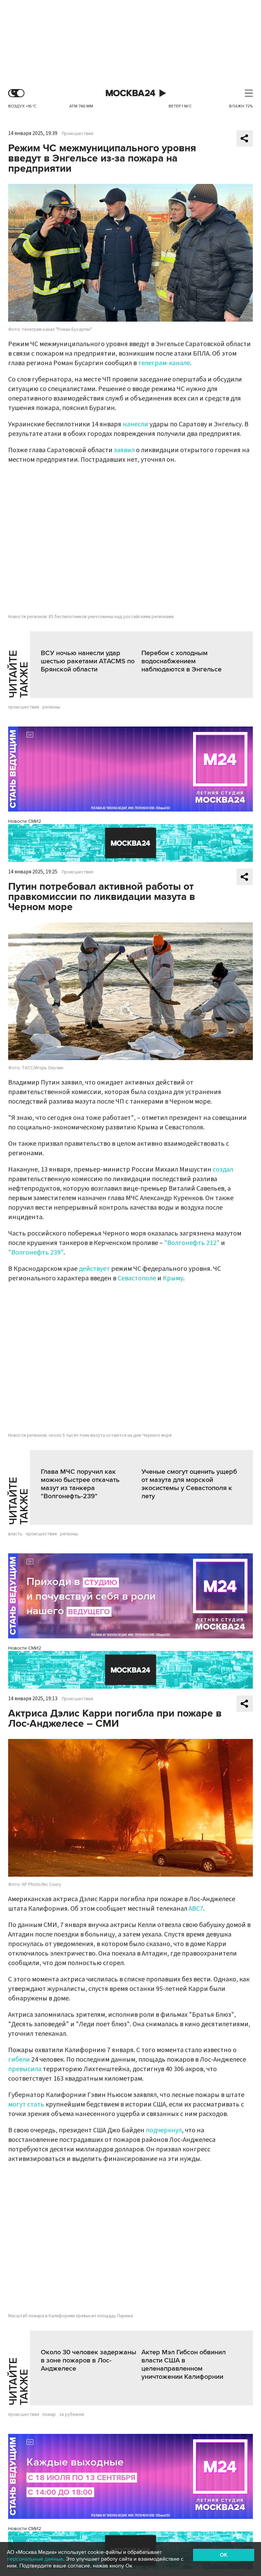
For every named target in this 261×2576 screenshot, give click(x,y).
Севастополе (137, 1278)
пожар (49, 2415)
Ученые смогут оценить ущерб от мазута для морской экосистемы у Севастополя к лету (189, 1484)
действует (94, 1269)
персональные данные (35, 2559)
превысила (25, 2069)
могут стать (26, 2104)
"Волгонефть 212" (192, 1243)
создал (223, 1170)
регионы (51, 707)
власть (15, 1534)
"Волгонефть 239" (36, 1252)
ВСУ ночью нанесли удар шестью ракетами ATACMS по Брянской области (88, 661)
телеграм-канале (164, 363)
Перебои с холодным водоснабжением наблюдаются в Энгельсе (181, 661)
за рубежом (72, 2415)
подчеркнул (164, 2130)
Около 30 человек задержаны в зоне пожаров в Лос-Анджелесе (89, 2360)
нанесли (135, 424)
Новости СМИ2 (25, 821)
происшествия (24, 707)
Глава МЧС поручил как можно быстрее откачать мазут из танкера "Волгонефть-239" (80, 1484)
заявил (124, 450)
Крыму (173, 1278)
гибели (19, 2060)
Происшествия (77, 134)
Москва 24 (130, 93)
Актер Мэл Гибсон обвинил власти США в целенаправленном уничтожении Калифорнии (184, 2365)
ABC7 (196, 1909)
